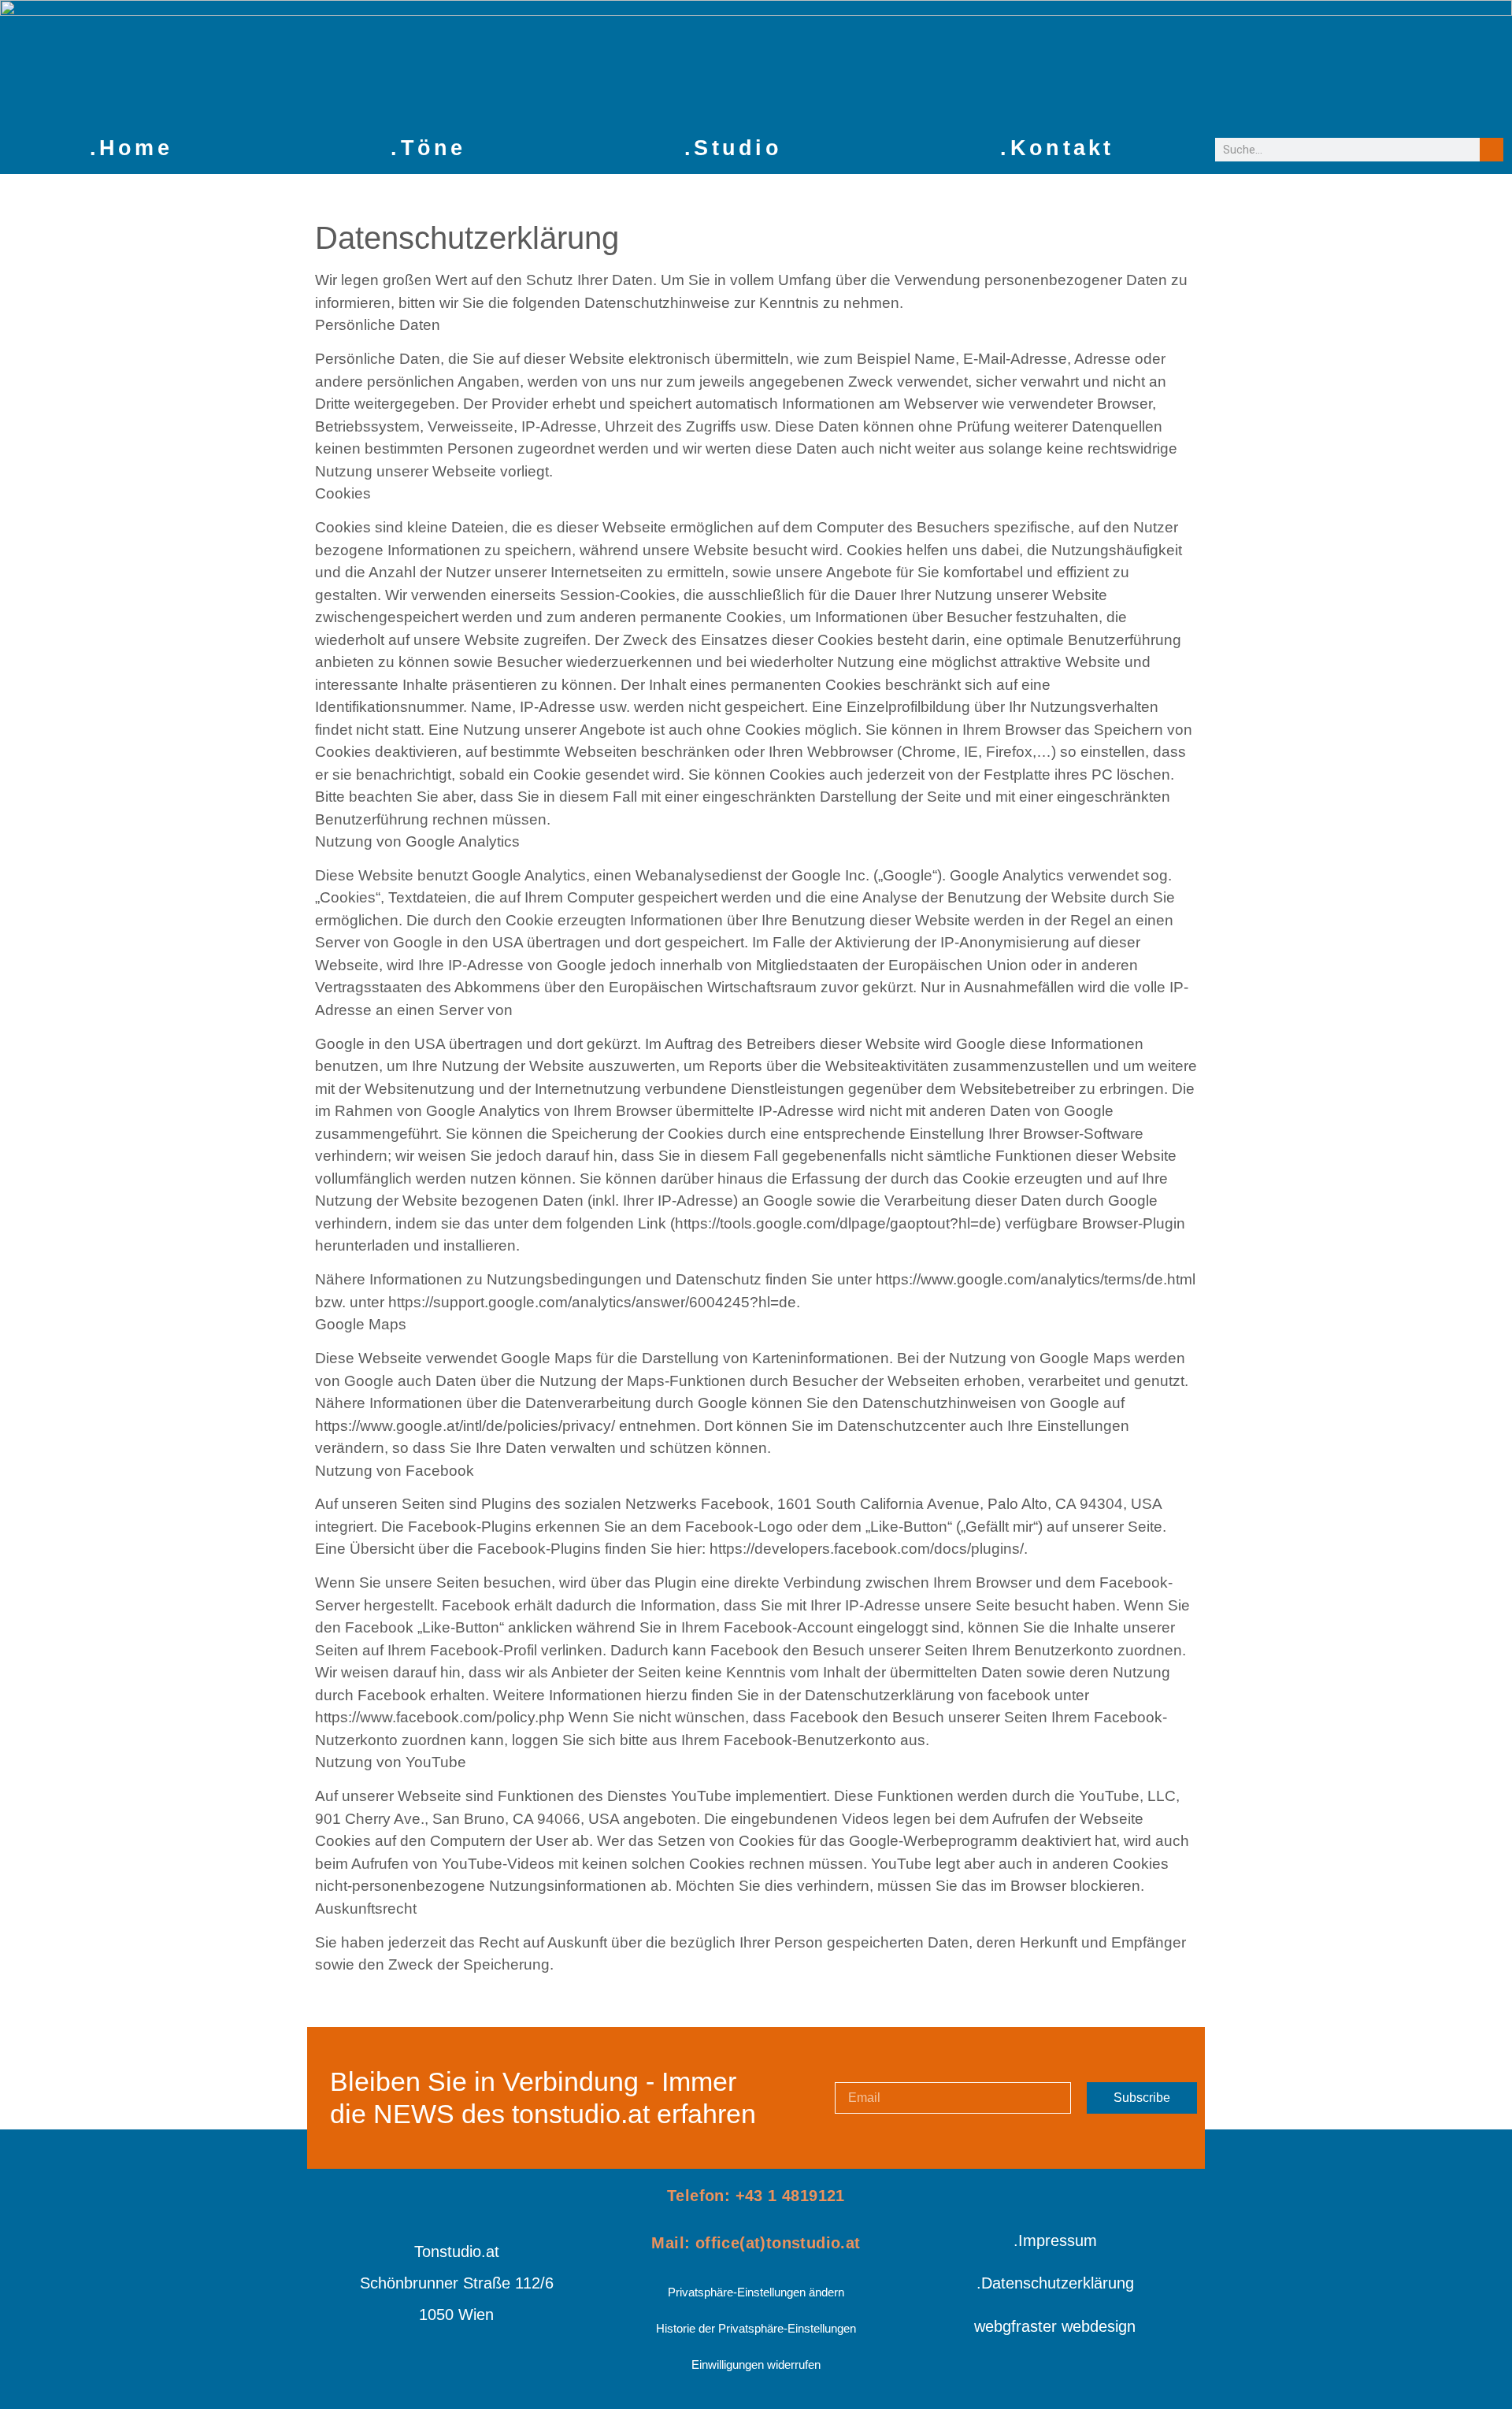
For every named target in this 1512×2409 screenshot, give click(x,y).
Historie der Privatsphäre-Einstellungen (756, 2328)
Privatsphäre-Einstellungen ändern (756, 2292)
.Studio (733, 148)
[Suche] (1492, 150)
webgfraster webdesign (1055, 2326)
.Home (132, 148)
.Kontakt (1057, 148)
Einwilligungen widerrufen (756, 2365)
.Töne (428, 148)
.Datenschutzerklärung (1055, 2283)
